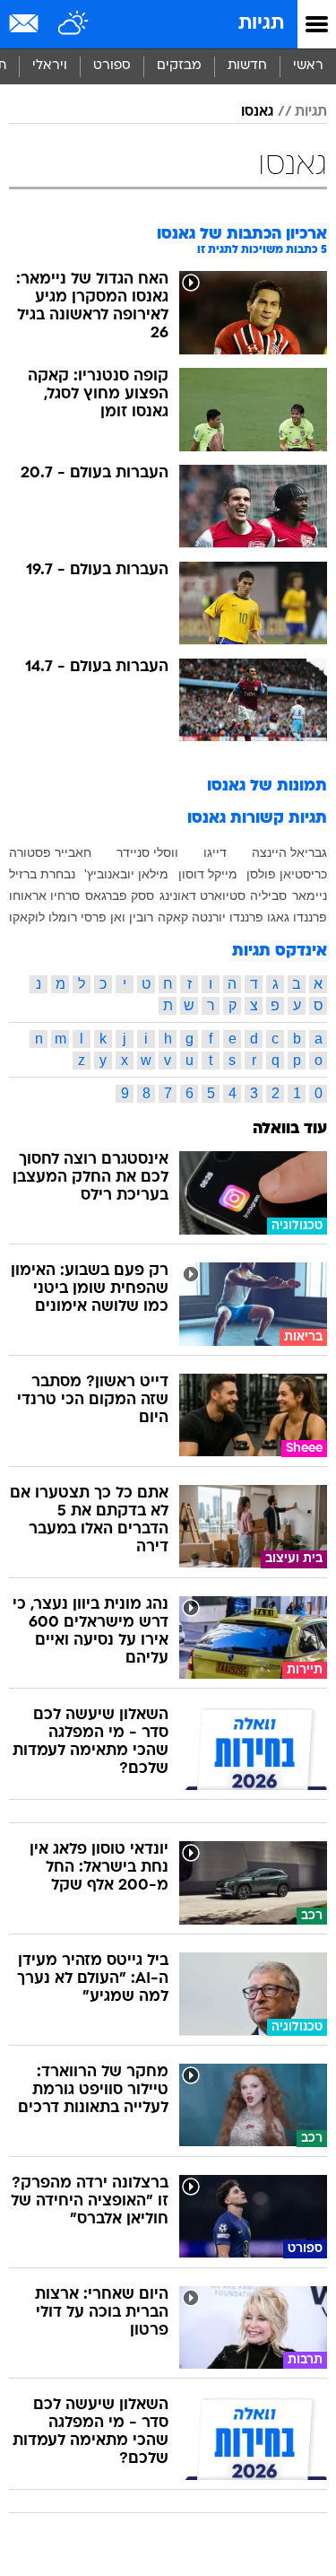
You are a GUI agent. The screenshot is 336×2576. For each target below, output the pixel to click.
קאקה (173, 917)
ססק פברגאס (120, 895)
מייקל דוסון (208, 874)
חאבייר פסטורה (50, 852)
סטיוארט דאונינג (202, 895)
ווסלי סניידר (147, 852)
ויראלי (50, 66)
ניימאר (310, 895)
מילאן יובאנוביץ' (126, 874)
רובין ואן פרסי (117, 917)
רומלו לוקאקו (43, 917)
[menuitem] (247, 66)
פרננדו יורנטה (228, 917)
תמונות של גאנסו (267, 786)
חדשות (247, 66)
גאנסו (257, 112)
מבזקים (179, 66)
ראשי (308, 66)
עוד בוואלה (290, 1129)
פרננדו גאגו (297, 917)
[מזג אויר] (74, 24)
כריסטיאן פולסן (287, 874)
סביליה (268, 895)
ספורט (112, 66)
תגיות (261, 24)
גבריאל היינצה (289, 852)
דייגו (215, 852)
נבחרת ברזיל (42, 874)
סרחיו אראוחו (44, 895)
